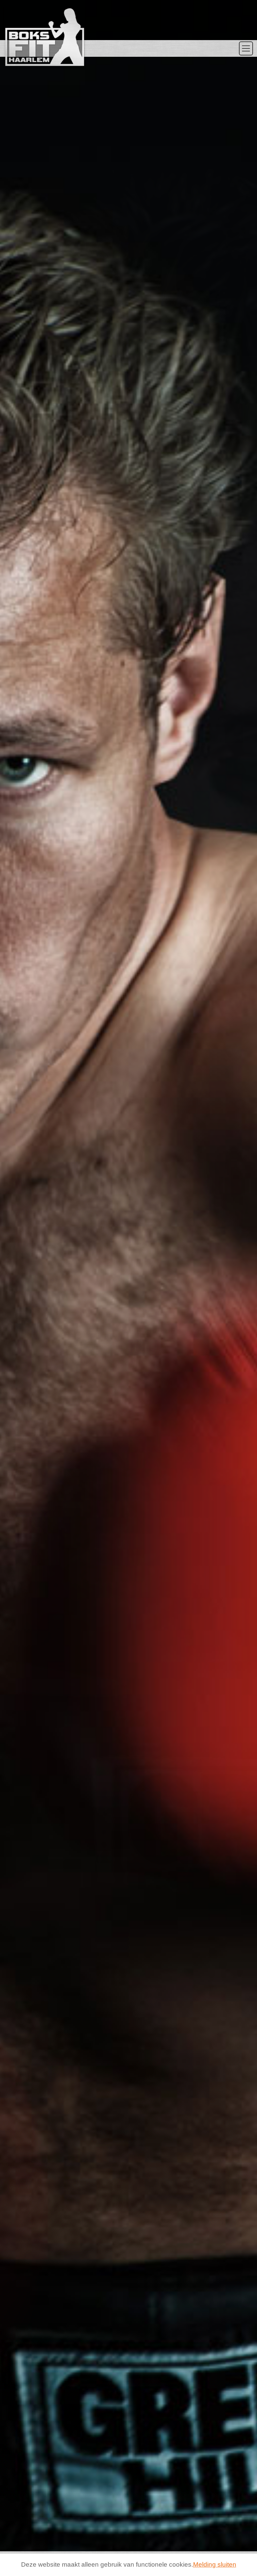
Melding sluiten (215, 2564)
